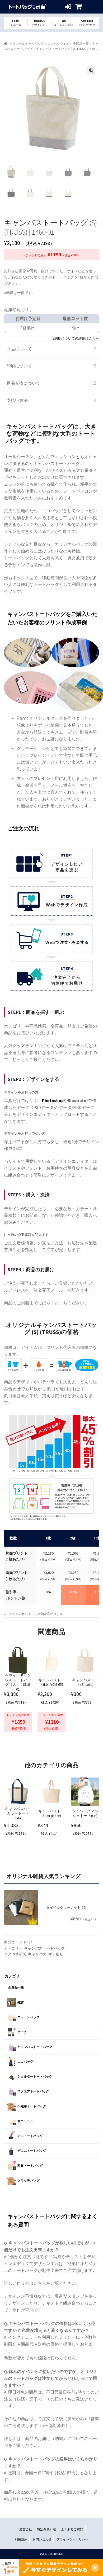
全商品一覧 (81, 44)
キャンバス (37, 1954)
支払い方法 (51, 400)
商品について (51, 349)
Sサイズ (20, 1954)
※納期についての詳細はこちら (76, 338)
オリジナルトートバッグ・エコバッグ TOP (39, 44)
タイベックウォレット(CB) (66, 1908)
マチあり (56, 1954)
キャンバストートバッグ (44, 1948)
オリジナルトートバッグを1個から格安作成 (28, 7)
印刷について (51, 366)
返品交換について (51, 383)
